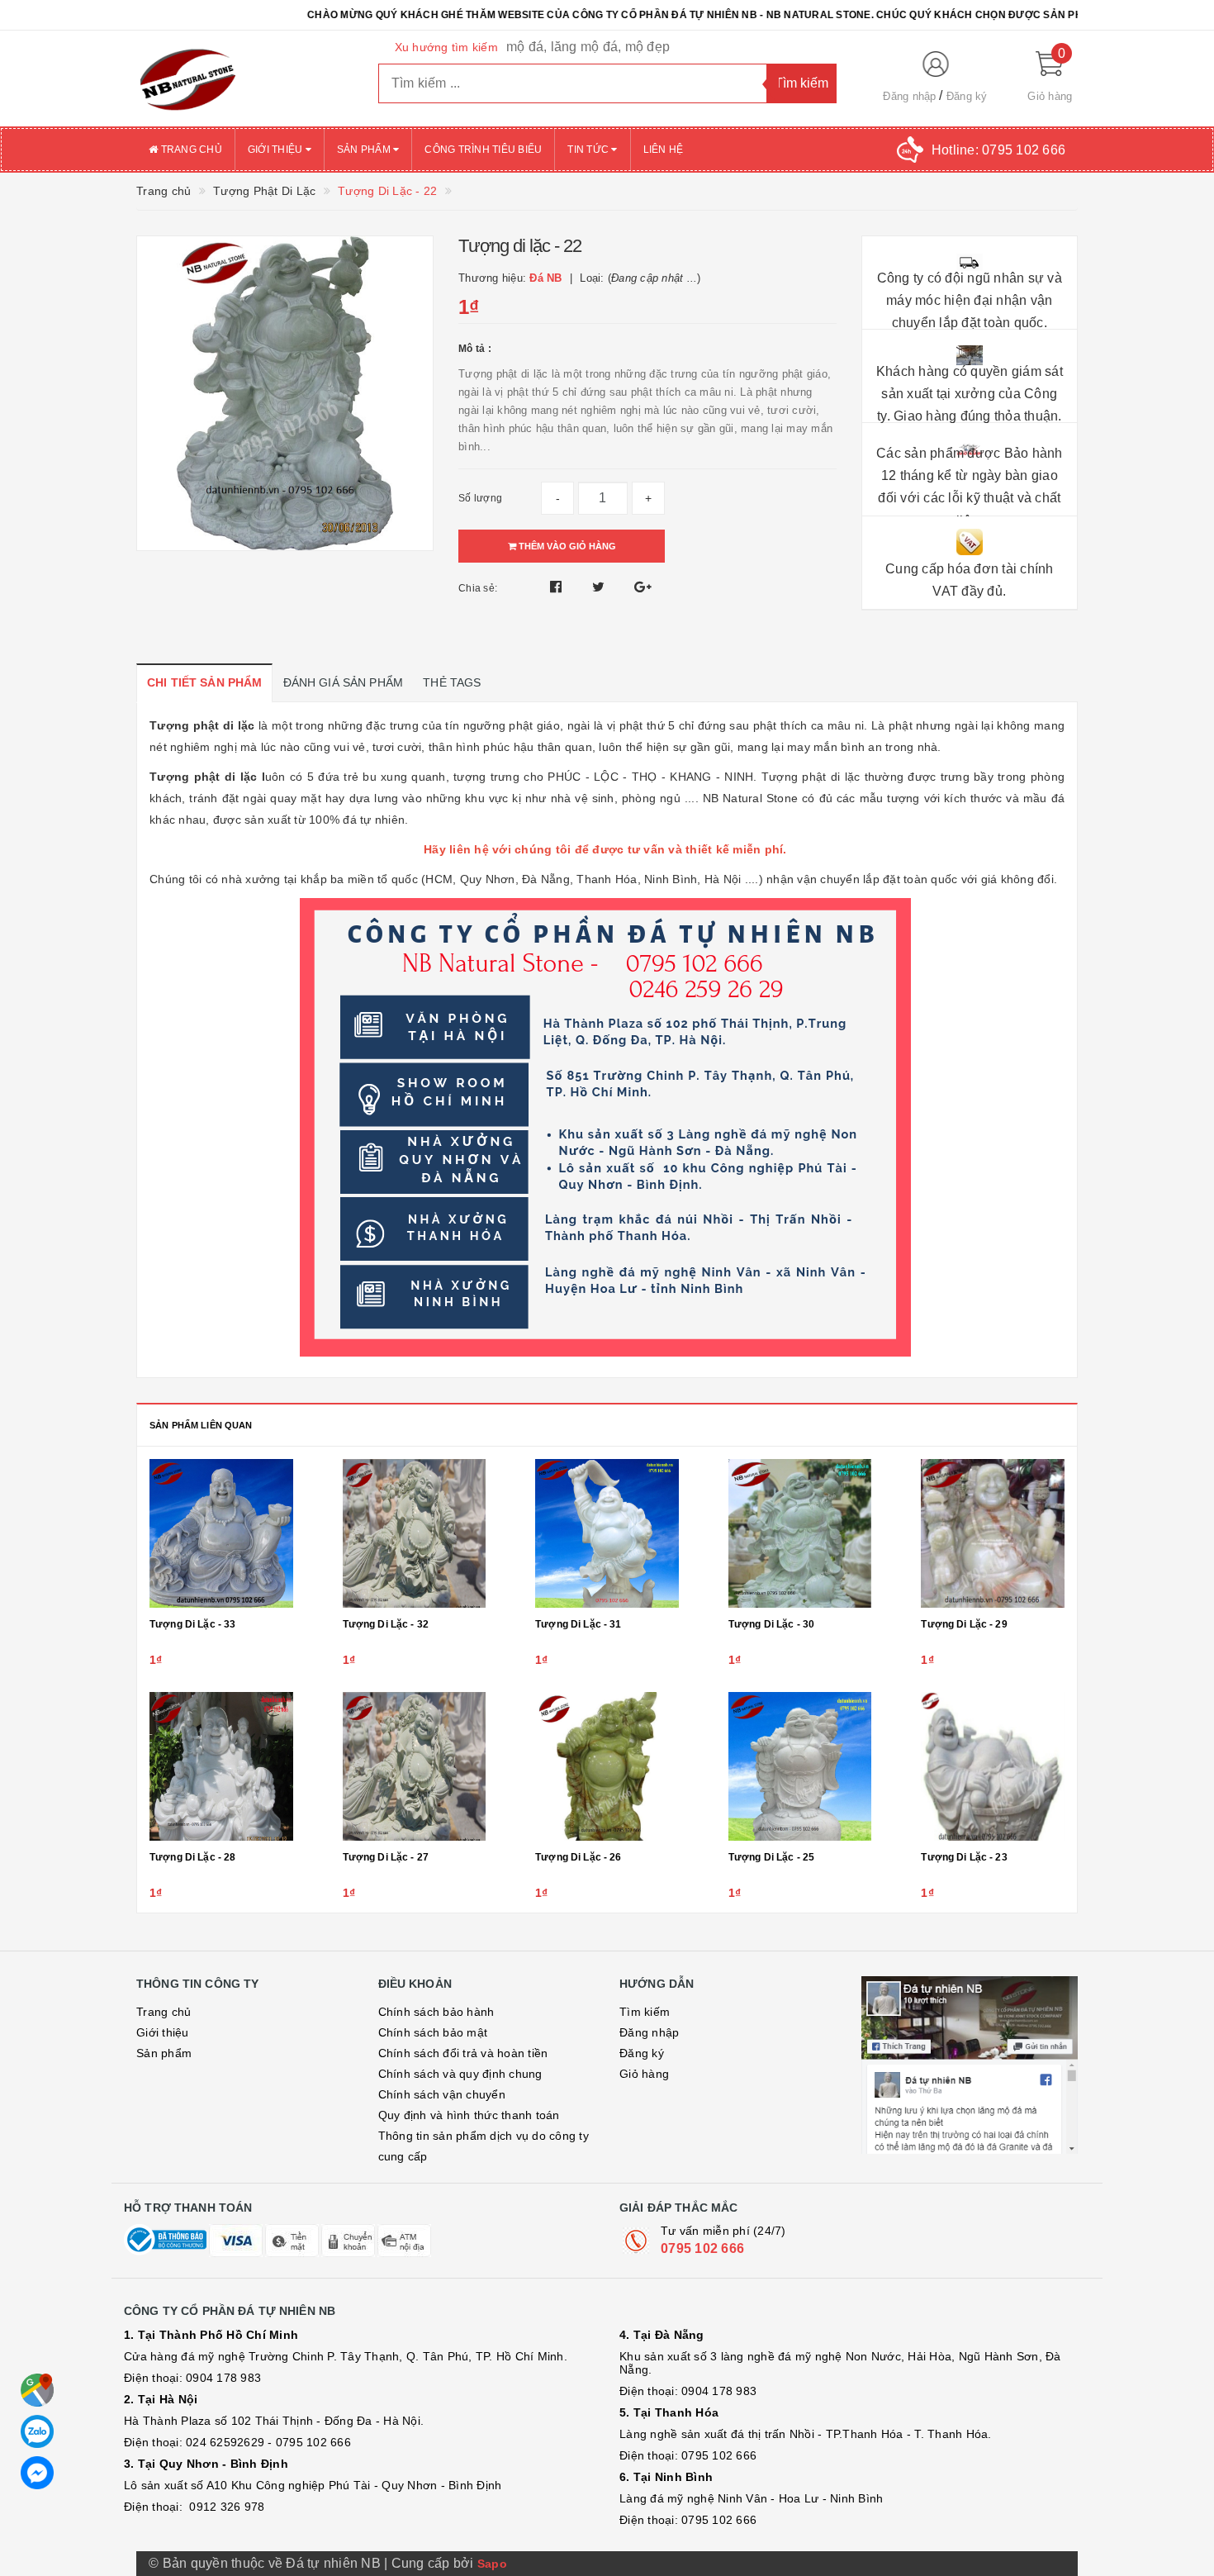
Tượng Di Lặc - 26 (578, 1857)
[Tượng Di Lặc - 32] (415, 1533)
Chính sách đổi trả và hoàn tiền (463, 2053)
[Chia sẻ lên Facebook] (558, 587)
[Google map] (37, 2390)
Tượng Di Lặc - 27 (386, 1857)
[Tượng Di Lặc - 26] (607, 1766)
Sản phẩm (365, 150)
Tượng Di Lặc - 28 (192, 1857)
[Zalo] (37, 2431)
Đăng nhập (909, 96)
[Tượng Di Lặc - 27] (415, 1766)
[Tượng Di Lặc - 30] (800, 1533)
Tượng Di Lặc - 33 (192, 1624)
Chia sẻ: (478, 588)
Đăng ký (967, 96)
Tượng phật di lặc (206, 777)
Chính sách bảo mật (433, 2032)
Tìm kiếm (645, 2012)
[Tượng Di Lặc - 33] (221, 1533)
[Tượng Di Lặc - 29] (993, 1533)
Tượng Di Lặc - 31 (578, 1624)
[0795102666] (37, 2473)
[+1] (643, 587)
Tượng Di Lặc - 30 (771, 1624)
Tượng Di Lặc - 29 (964, 1624)
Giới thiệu (277, 150)
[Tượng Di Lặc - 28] (221, 1766)
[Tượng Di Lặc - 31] (607, 1533)
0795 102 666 (702, 2248)
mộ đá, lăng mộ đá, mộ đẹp (588, 47)
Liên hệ (664, 150)
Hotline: (998, 150)
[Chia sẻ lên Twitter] (600, 587)
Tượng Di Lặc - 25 (771, 1857)
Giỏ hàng (644, 2074)
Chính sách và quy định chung (460, 2074)
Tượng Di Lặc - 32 (386, 1624)
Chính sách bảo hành (436, 2012)
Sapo (492, 2564)
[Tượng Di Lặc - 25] (800, 1766)
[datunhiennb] (245, 78)
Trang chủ (190, 150)
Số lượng (480, 498)
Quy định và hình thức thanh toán (469, 2115)
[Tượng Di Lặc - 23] (993, 1766)
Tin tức (589, 150)
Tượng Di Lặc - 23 (964, 1857)
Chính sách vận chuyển (442, 2094)
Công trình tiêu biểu (483, 150)
